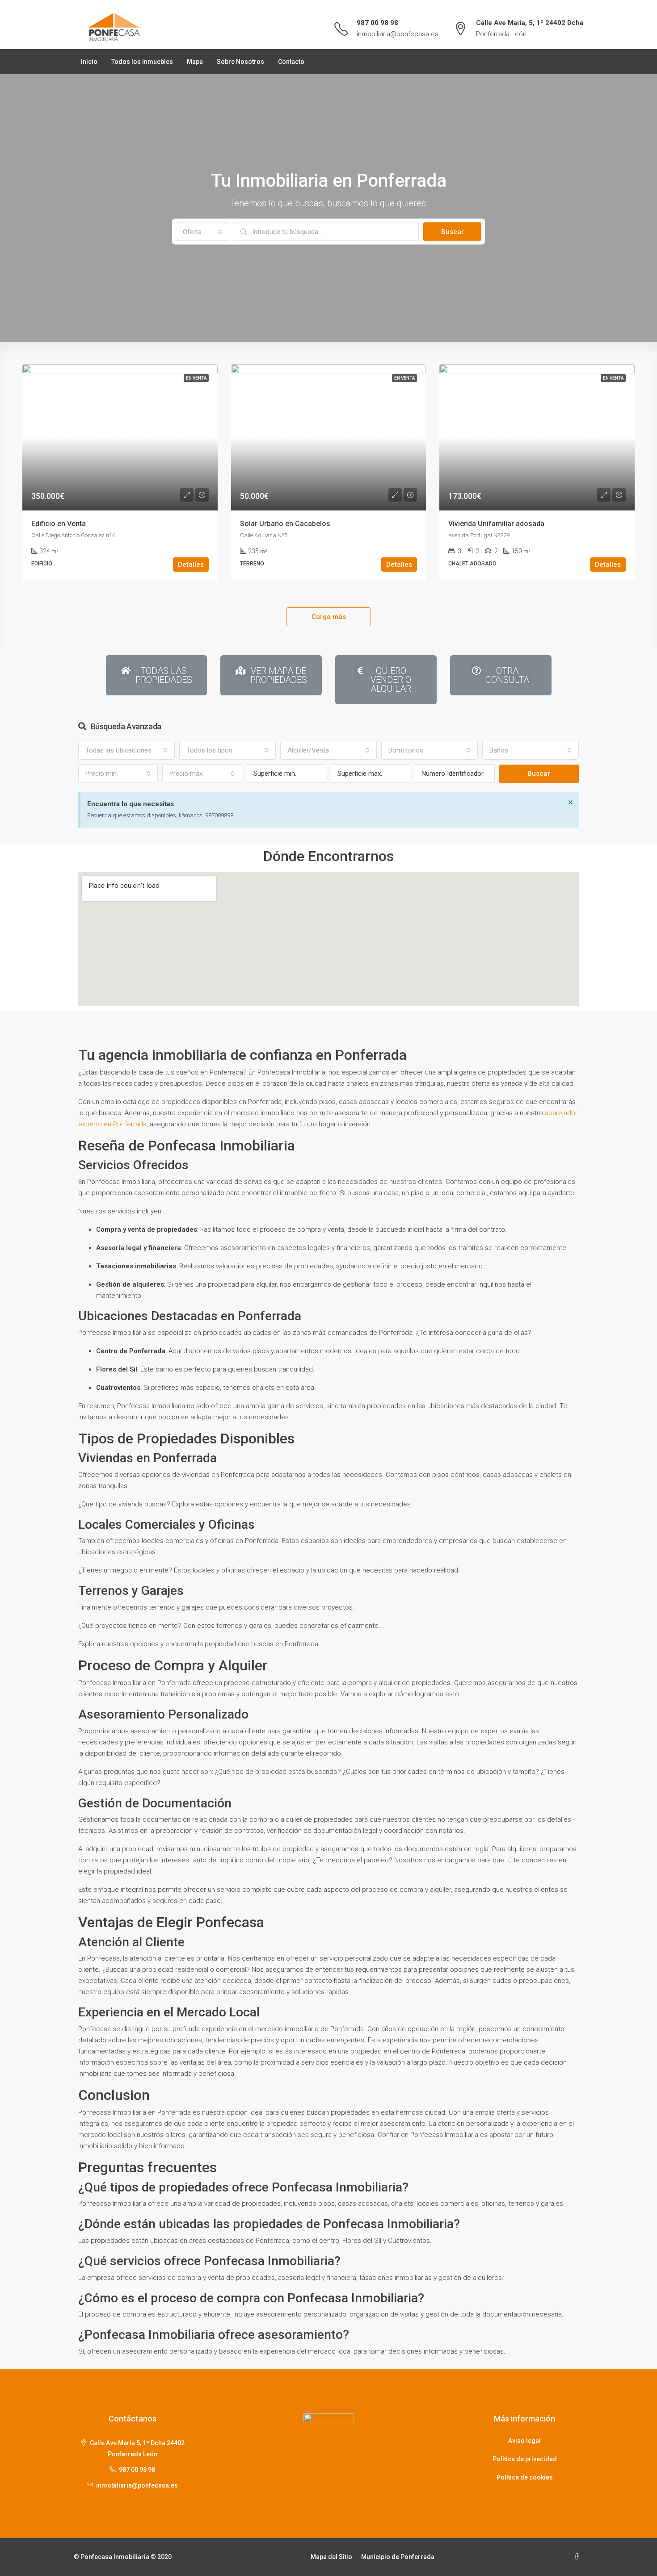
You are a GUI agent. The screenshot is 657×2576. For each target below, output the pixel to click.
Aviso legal (524, 2441)
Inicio (89, 62)
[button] (202, 232)
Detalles (191, 565)
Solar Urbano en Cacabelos (285, 524)
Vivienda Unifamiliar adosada (496, 524)
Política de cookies (525, 2477)
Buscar (453, 232)
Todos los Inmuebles (142, 62)
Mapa (195, 62)
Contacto (291, 62)
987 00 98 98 (377, 23)
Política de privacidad (525, 2459)
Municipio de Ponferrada (398, 2557)
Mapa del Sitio (331, 2557)
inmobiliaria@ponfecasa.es (398, 34)
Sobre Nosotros (240, 62)
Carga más (329, 617)
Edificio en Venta (59, 524)
